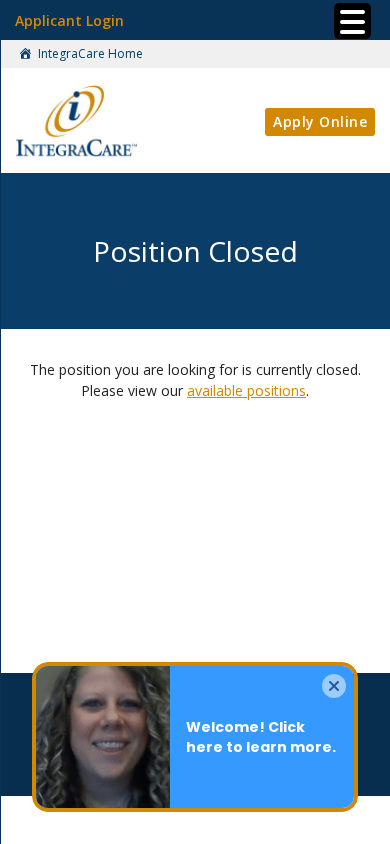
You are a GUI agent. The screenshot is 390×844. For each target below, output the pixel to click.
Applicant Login (69, 20)
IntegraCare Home (89, 53)
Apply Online (320, 121)
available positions (246, 390)
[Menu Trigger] (352, 21)
